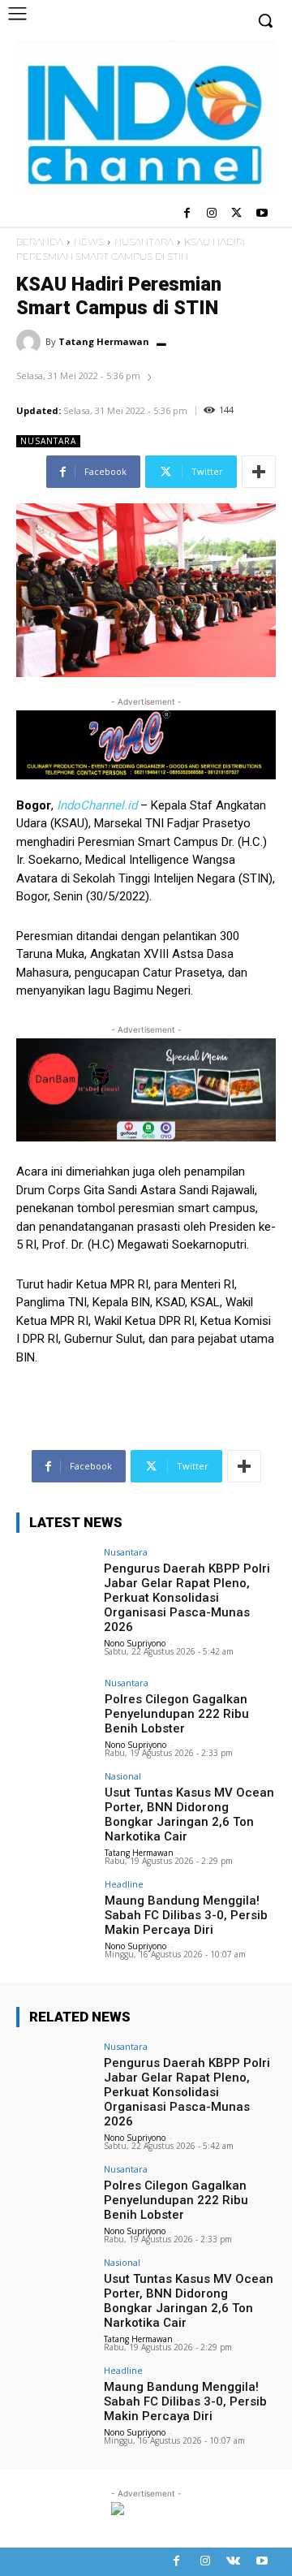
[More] (259, 472)
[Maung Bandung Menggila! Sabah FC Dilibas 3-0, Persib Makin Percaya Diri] (55, 1909)
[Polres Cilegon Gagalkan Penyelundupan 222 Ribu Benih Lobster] (55, 1707)
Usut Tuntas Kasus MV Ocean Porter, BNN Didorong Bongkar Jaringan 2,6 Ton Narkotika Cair (189, 1814)
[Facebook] (187, 214)
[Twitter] (236, 214)
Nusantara (144, 242)
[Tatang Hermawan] (31, 342)
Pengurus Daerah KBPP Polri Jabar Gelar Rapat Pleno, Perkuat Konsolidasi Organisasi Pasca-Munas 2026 (187, 1598)
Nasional (123, 1776)
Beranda (40, 242)
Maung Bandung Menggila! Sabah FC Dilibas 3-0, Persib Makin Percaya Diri (186, 1915)
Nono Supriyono (135, 1643)
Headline (124, 1884)
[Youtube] (262, 214)
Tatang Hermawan (104, 341)
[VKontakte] (233, 2562)
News (89, 242)
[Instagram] (212, 214)
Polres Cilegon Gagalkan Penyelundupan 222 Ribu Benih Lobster (177, 1714)
